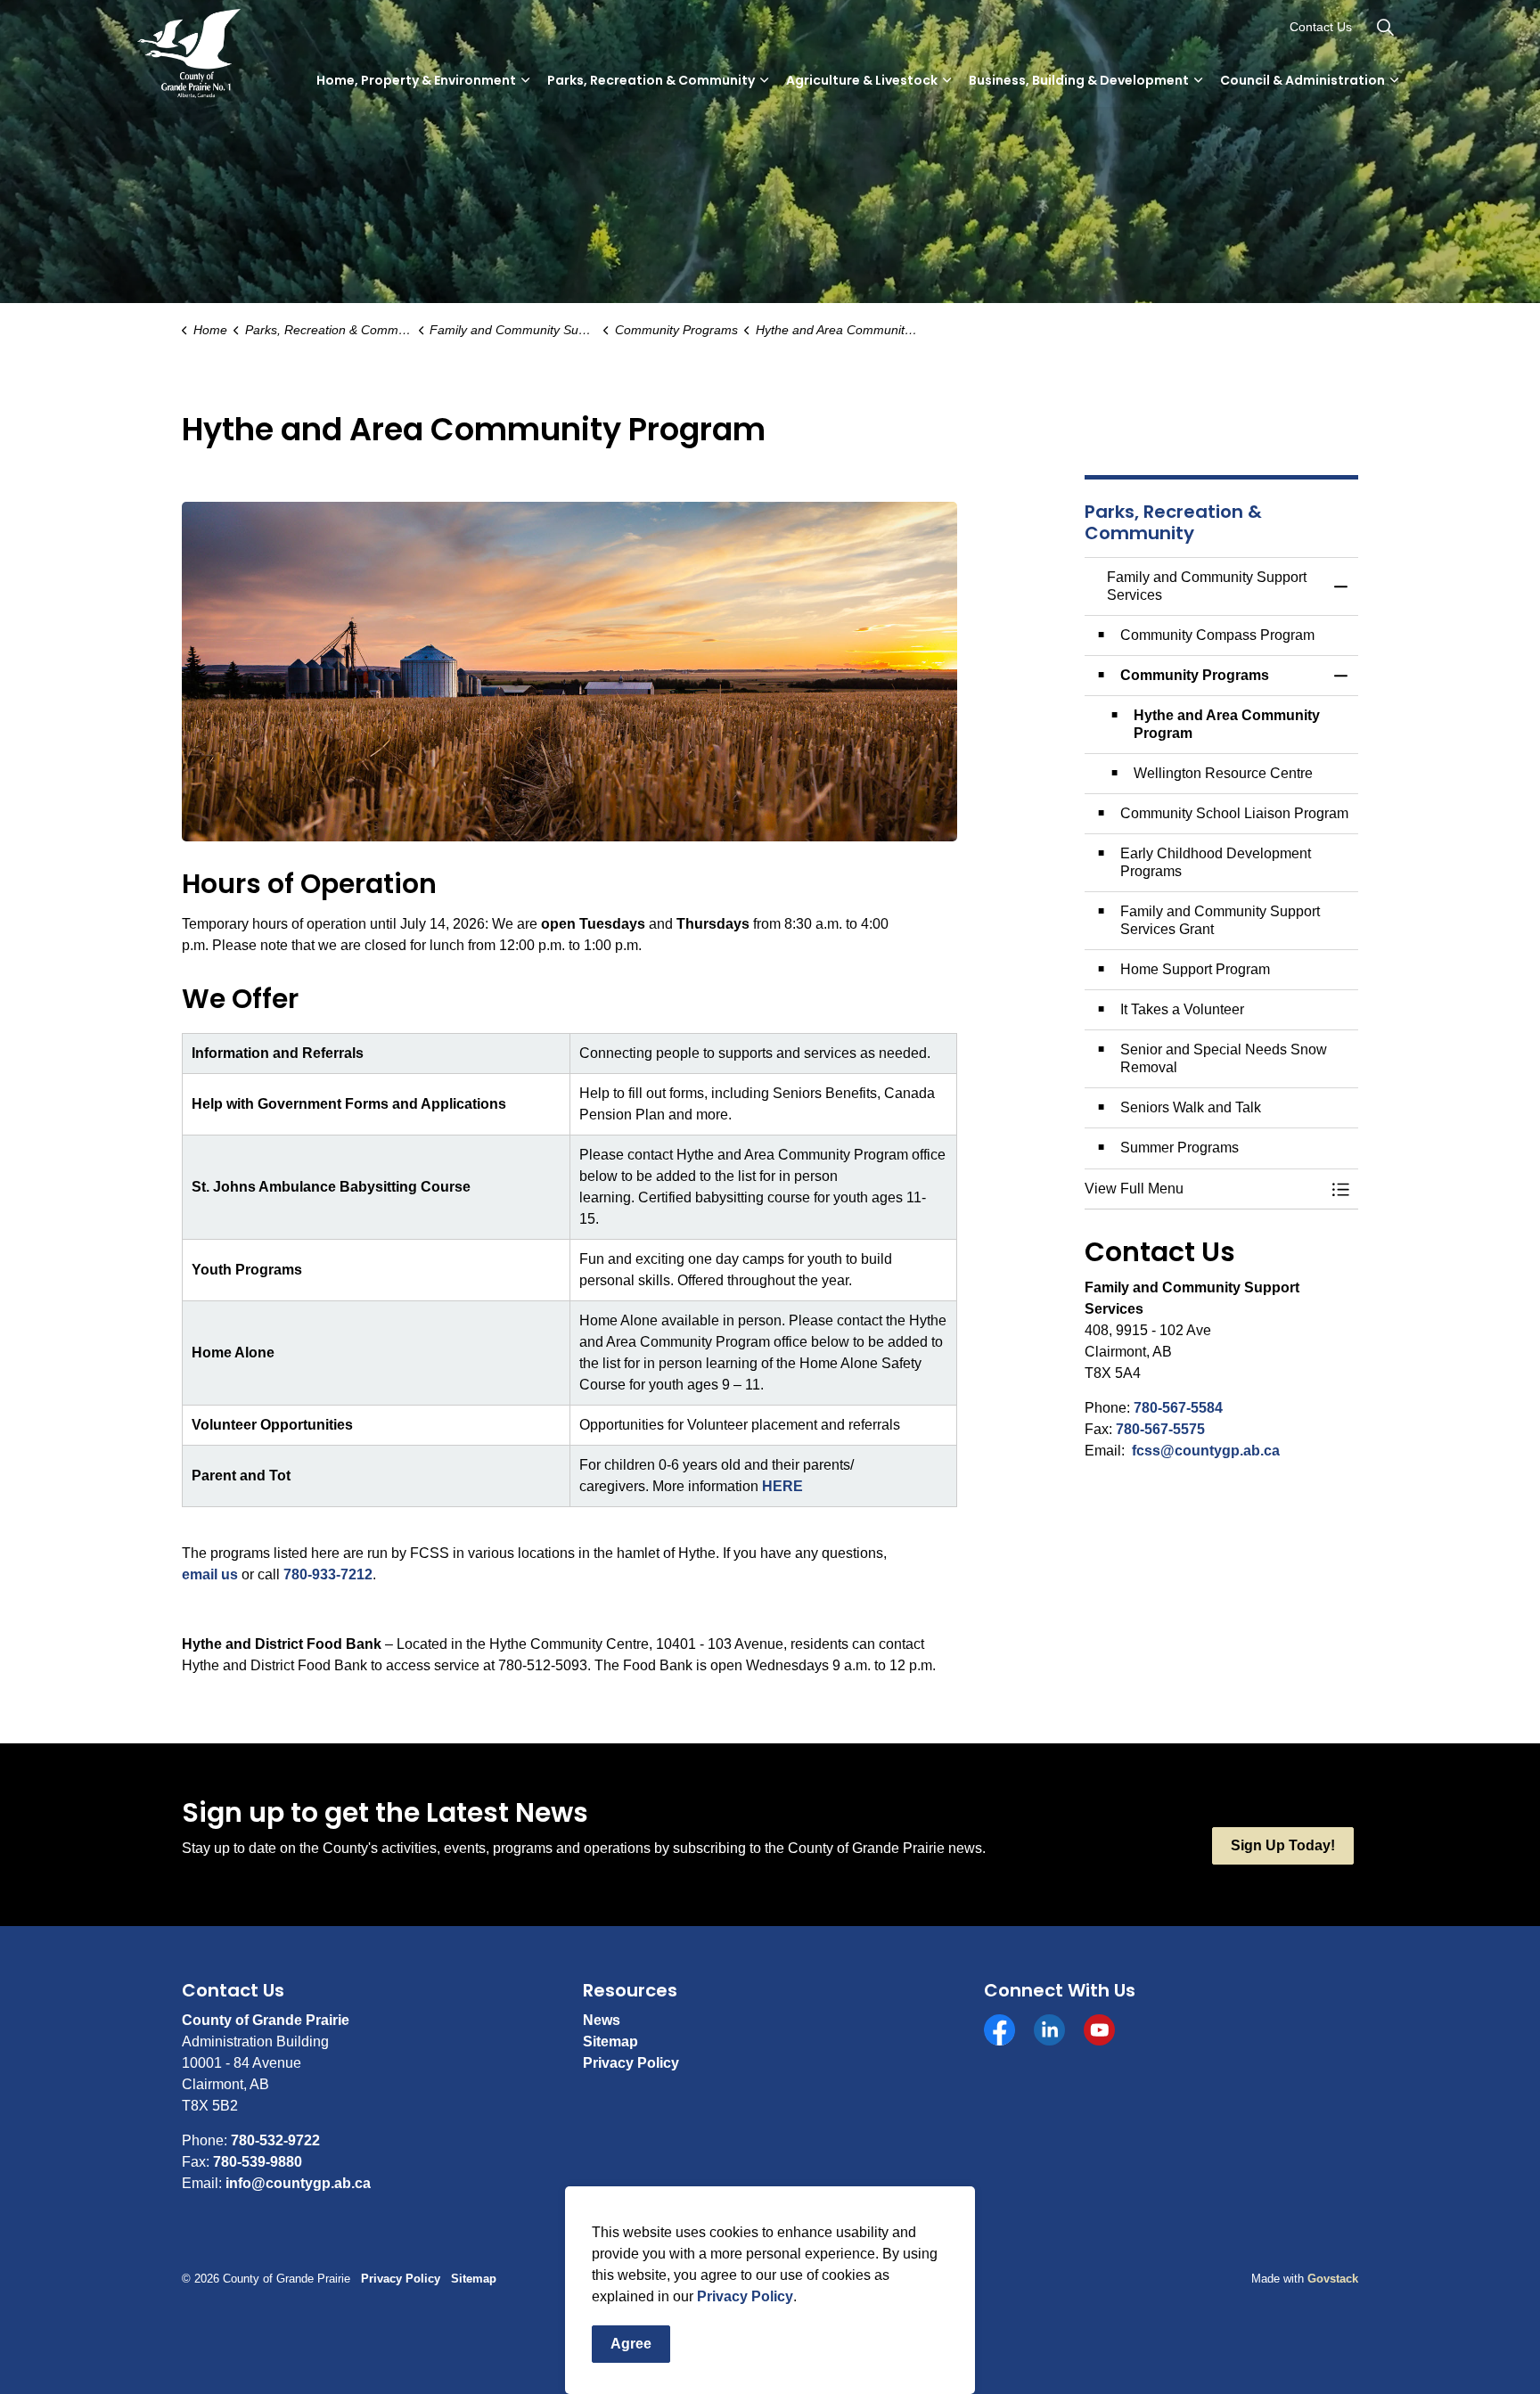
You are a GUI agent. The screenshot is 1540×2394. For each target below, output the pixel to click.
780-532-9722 (275, 2140)
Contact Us (1321, 27)
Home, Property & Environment (416, 80)
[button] (1204, 1189)
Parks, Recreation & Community (651, 80)
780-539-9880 (258, 2162)
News (602, 2020)
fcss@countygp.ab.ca (1206, 1451)
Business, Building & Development (1079, 80)
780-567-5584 (1178, 1408)
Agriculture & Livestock (862, 80)
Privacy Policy (745, 2296)
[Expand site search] (1385, 27)
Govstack (1333, 2279)
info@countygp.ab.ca (298, 2183)
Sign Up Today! (1283, 1845)
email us (210, 1574)
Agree (631, 2344)
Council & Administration (1302, 80)
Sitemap (610, 2041)
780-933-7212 (328, 1574)
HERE (782, 1486)
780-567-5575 (1160, 1429)
